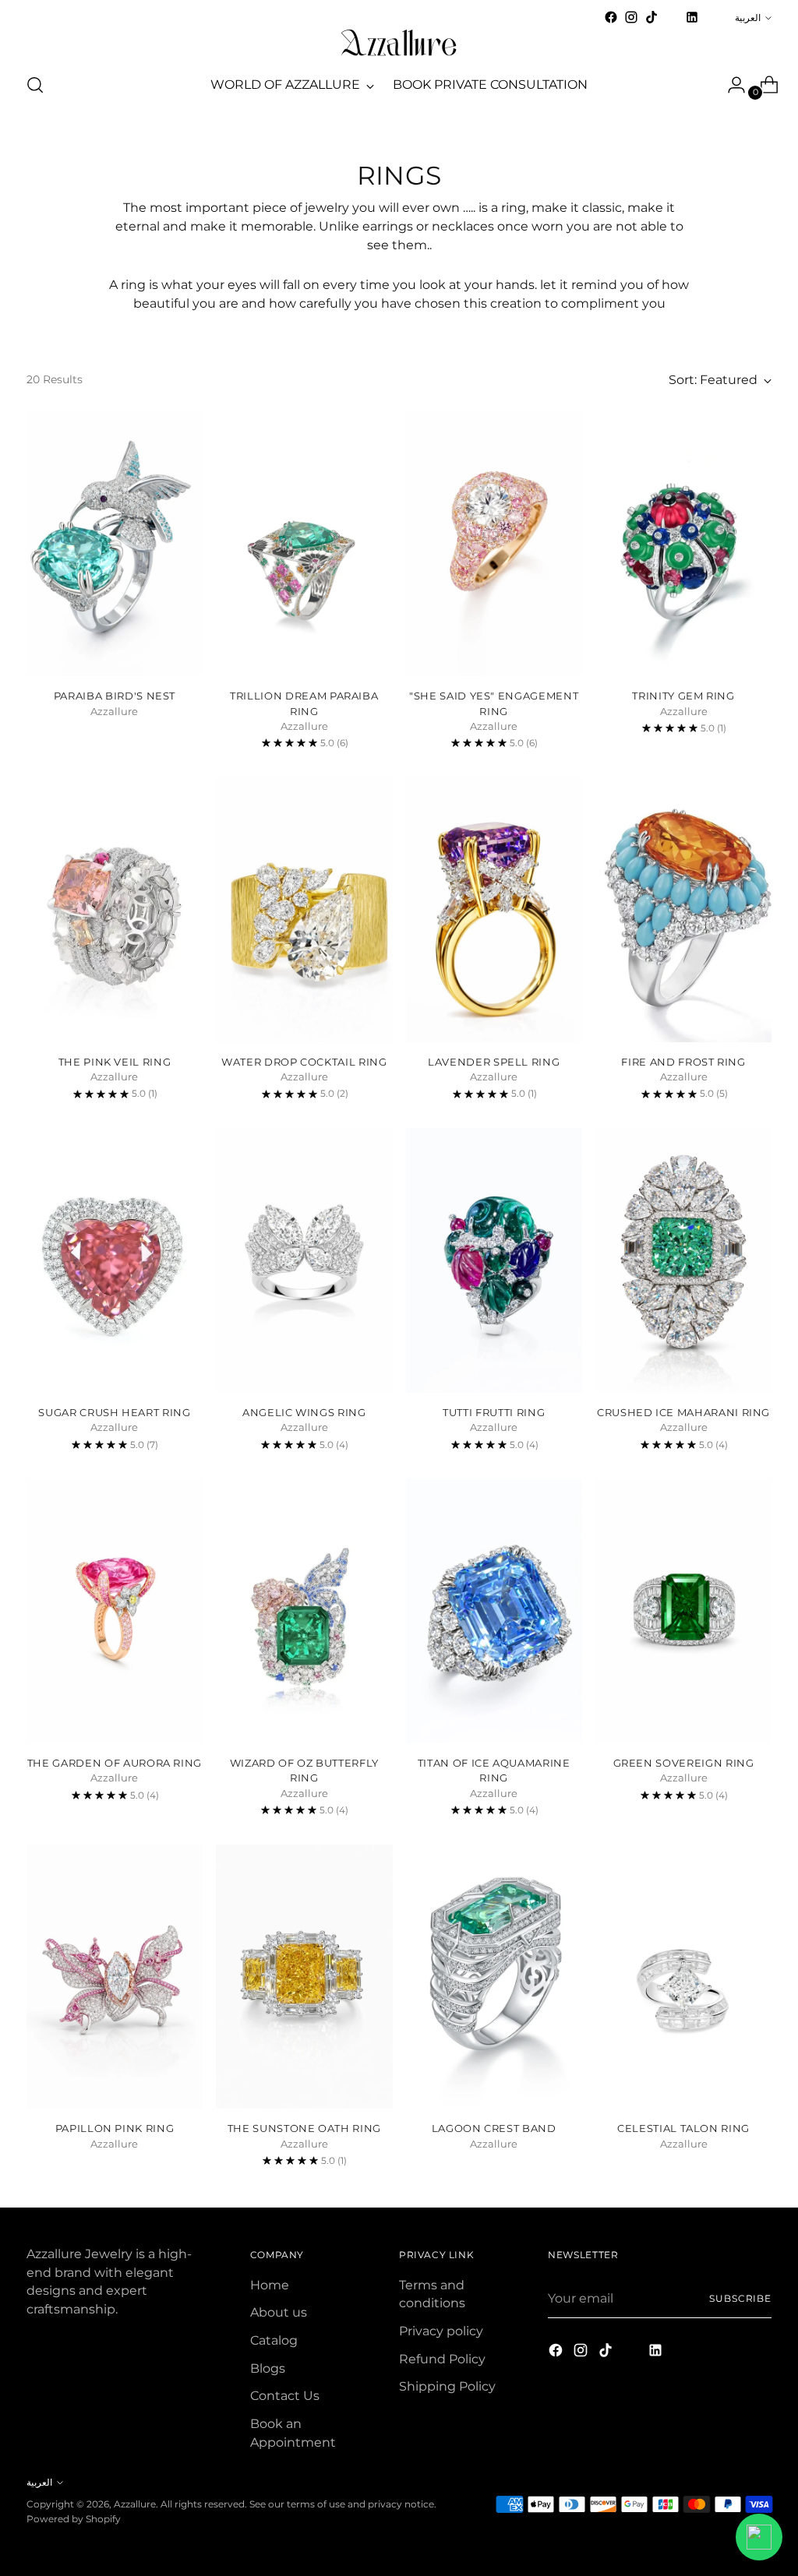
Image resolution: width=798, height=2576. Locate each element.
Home (270, 2285)
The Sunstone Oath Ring (304, 2128)
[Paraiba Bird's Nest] (115, 544)
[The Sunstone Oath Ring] (304, 1977)
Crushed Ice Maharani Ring (683, 1412)
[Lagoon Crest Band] (494, 1977)
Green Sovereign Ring (684, 1763)
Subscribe (740, 2298)
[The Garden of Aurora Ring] (115, 1611)
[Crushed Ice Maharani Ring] (683, 1260)
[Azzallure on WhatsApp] (712, 17)
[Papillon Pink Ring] (115, 1977)
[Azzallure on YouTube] (672, 22)
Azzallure (135, 2504)
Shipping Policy (447, 2386)
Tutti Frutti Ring (494, 1412)
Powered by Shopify (74, 2519)
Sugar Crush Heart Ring (114, 1412)
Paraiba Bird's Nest (115, 696)
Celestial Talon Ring (683, 2128)
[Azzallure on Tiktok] (651, 17)
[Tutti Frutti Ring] (494, 1260)
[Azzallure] (399, 43)
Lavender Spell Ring (494, 1062)
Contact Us (285, 2396)
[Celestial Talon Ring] (683, 1977)
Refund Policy (442, 2359)
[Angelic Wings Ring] (304, 1260)
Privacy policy (441, 2331)
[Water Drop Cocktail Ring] (304, 910)
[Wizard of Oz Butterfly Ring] (304, 1611)
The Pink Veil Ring (115, 1062)
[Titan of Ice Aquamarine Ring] (494, 1611)
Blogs (268, 2368)
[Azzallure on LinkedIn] (692, 17)
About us (279, 2312)
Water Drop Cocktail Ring (304, 1062)
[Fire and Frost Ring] (683, 910)
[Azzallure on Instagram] (631, 17)
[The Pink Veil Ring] (115, 910)
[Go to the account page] (730, 85)
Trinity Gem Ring (683, 696)
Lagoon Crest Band (494, 2128)
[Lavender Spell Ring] (494, 910)
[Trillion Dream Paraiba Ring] (304, 544)
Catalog (274, 2340)
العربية (748, 18)
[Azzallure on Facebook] (611, 17)
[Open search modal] (35, 85)
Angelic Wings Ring (304, 1412)
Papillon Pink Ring (115, 2128)
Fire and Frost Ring (683, 1062)
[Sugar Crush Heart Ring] (115, 1260)
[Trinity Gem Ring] (683, 544)
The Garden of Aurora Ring (115, 1763)
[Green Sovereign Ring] (683, 1611)
